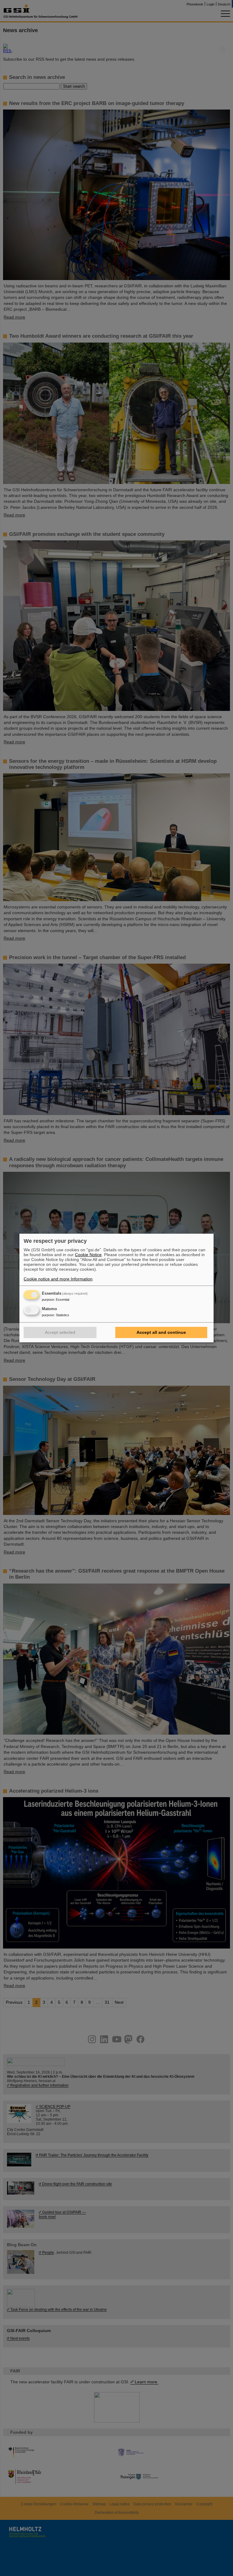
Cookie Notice (88, 1255)
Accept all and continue (161, 1332)
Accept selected (60, 1332)
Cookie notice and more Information (58, 1279)
